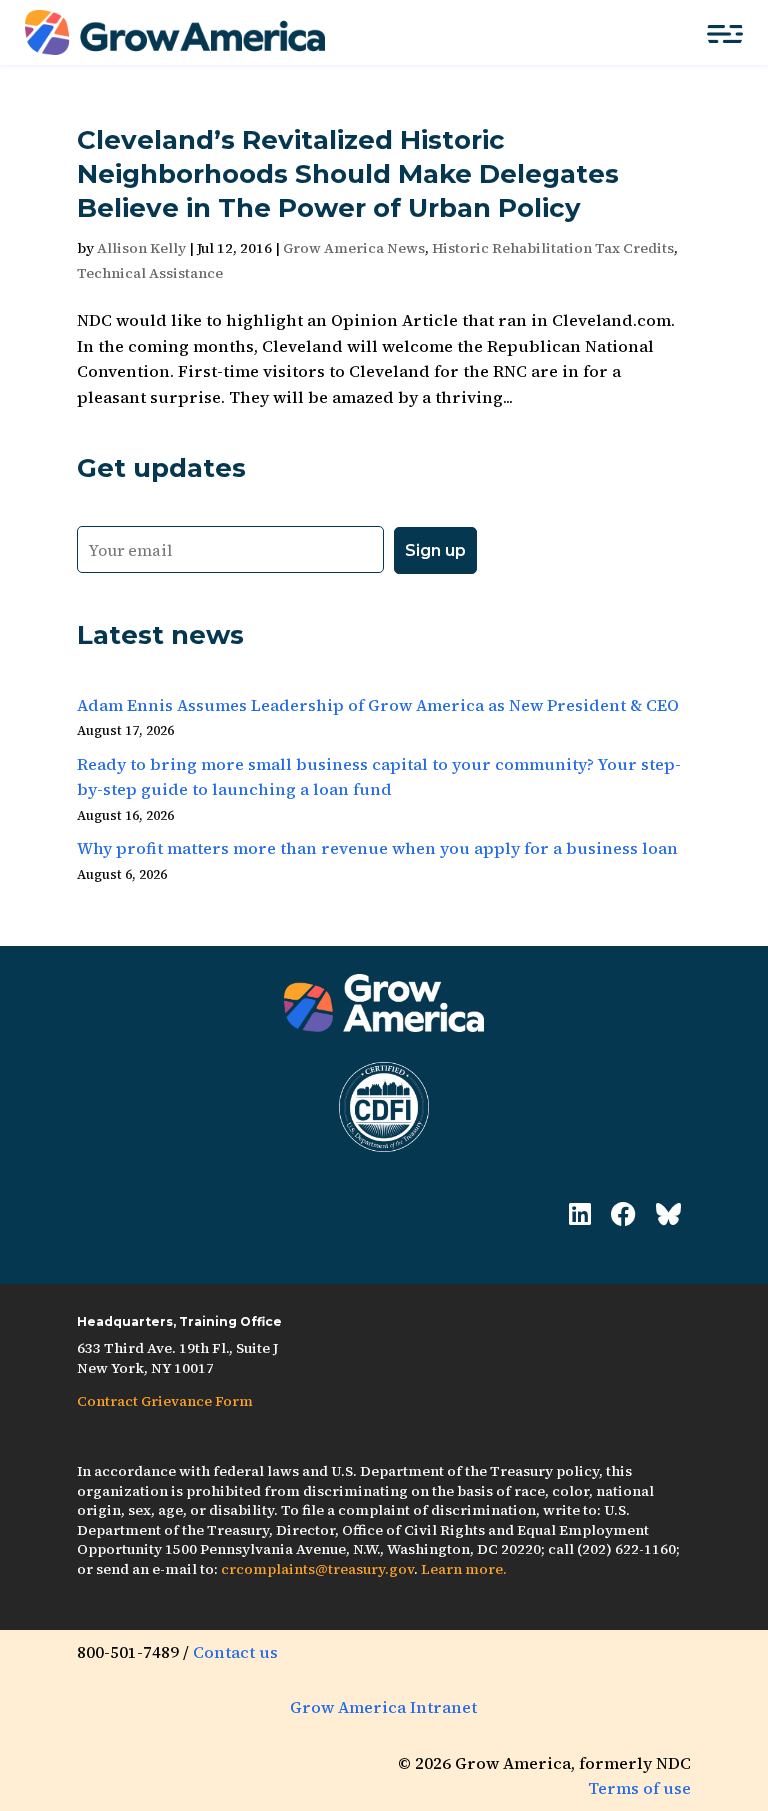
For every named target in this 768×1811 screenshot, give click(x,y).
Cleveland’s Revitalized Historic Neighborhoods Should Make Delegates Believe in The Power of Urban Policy (348, 174)
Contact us (235, 1652)
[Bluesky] (668, 1214)
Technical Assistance (150, 273)
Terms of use (639, 1788)
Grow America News (354, 248)
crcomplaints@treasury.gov (317, 1569)
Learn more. (464, 1569)
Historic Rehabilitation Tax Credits (553, 248)
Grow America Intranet (383, 1707)
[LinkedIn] (580, 1214)
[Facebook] (623, 1214)
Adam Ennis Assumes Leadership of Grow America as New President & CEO (378, 705)
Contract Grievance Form (165, 1401)
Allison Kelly (141, 248)
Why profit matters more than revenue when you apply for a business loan (377, 848)
